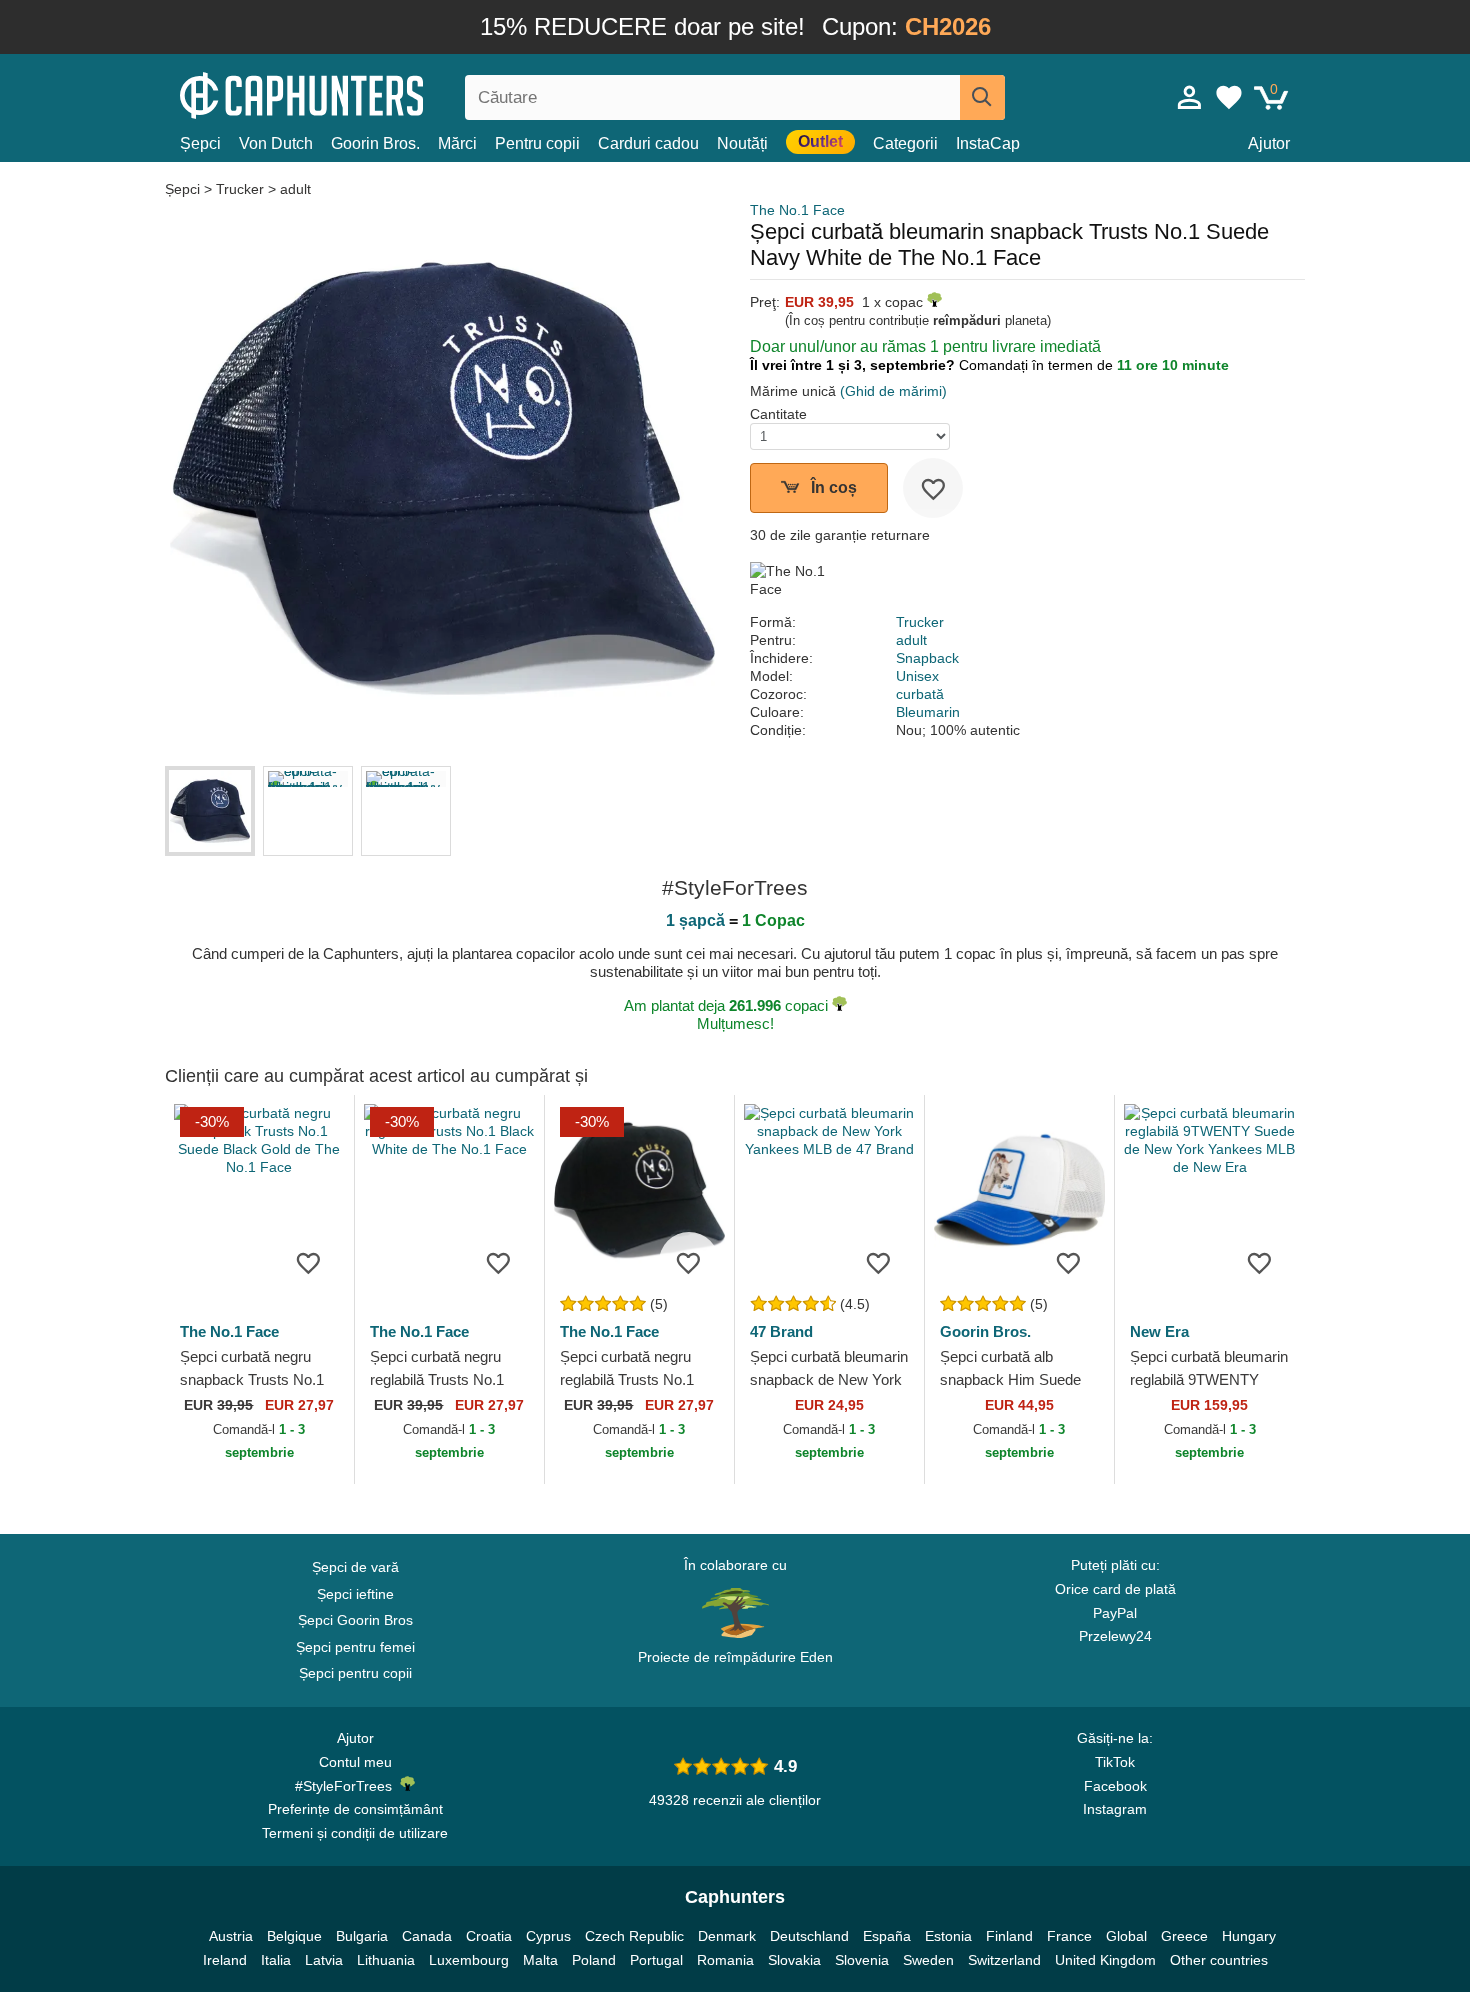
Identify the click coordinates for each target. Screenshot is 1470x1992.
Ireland (225, 1960)
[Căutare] (982, 97)
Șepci (200, 143)
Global (1126, 1936)
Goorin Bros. (375, 143)
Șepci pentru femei (355, 1647)
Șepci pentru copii (355, 1673)
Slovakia (794, 1960)
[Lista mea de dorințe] (1229, 97)
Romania (725, 1960)
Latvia (324, 1960)
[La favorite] (933, 488)
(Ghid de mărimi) (893, 391)
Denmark (727, 1936)
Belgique (294, 1936)
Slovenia (862, 1960)
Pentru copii (537, 143)
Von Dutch (276, 143)
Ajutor (1269, 143)
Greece (1184, 1936)
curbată (920, 694)
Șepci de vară (355, 1567)
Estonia (948, 1936)
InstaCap (988, 143)
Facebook (1115, 1786)
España (887, 1936)
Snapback (927, 658)
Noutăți (742, 143)
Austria (231, 1936)
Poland (594, 1960)
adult (295, 189)
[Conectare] (1190, 97)
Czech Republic (634, 1936)
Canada (427, 1936)
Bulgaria (362, 1936)
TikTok (1115, 1762)
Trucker (240, 189)
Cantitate (778, 414)
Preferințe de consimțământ (355, 1809)
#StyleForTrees (347, 1786)
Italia (276, 1960)
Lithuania (386, 1960)
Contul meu (355, 1762)
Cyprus (548, 1936)
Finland (1009, 1936)
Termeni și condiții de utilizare (355, 1833)
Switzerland (1004, 1960)
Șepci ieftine (355, 1594)
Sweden (928, 1960)
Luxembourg (469, 1960)
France (1069, 1936)
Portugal (656, 1960)
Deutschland (809, 1936)
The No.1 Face (797, 210)
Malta (540, 1960)
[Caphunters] (355, 93)
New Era (1159, 1331)
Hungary (1249, 1936)
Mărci (457, 143)
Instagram (1115, 1809)
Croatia (489, 1936)
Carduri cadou (648, 143)
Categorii (905, 143)
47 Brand (781, 1331)
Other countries (1219, 1960)
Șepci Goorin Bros (355, 1620)
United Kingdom (1105, 1960)
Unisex (917, 676)
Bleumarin (928, 712)
